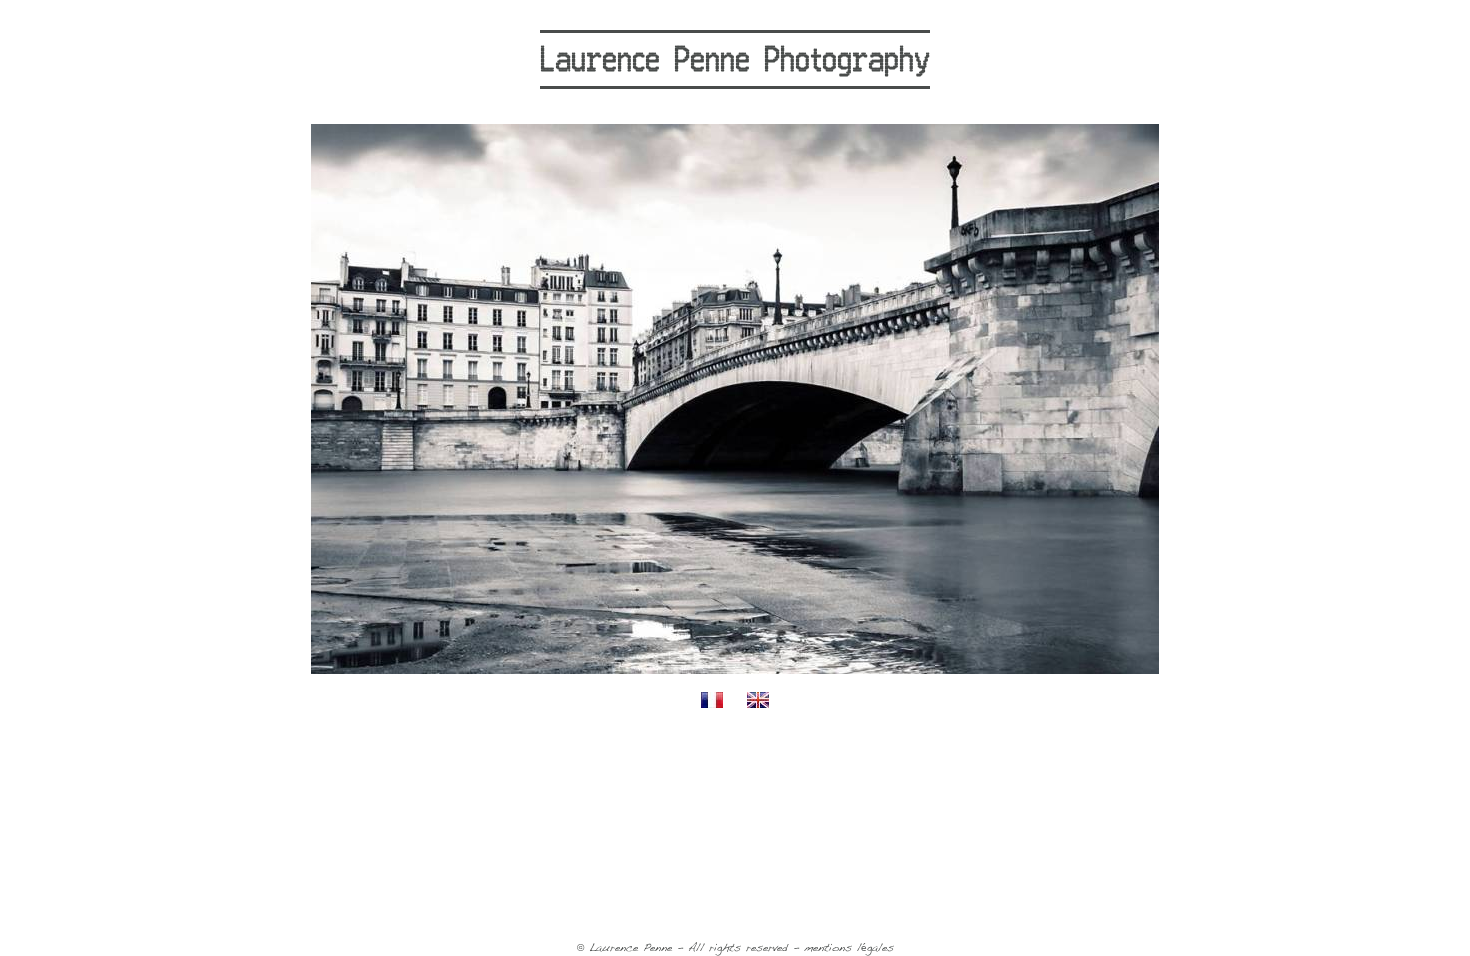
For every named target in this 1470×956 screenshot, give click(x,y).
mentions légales (849, 948)
